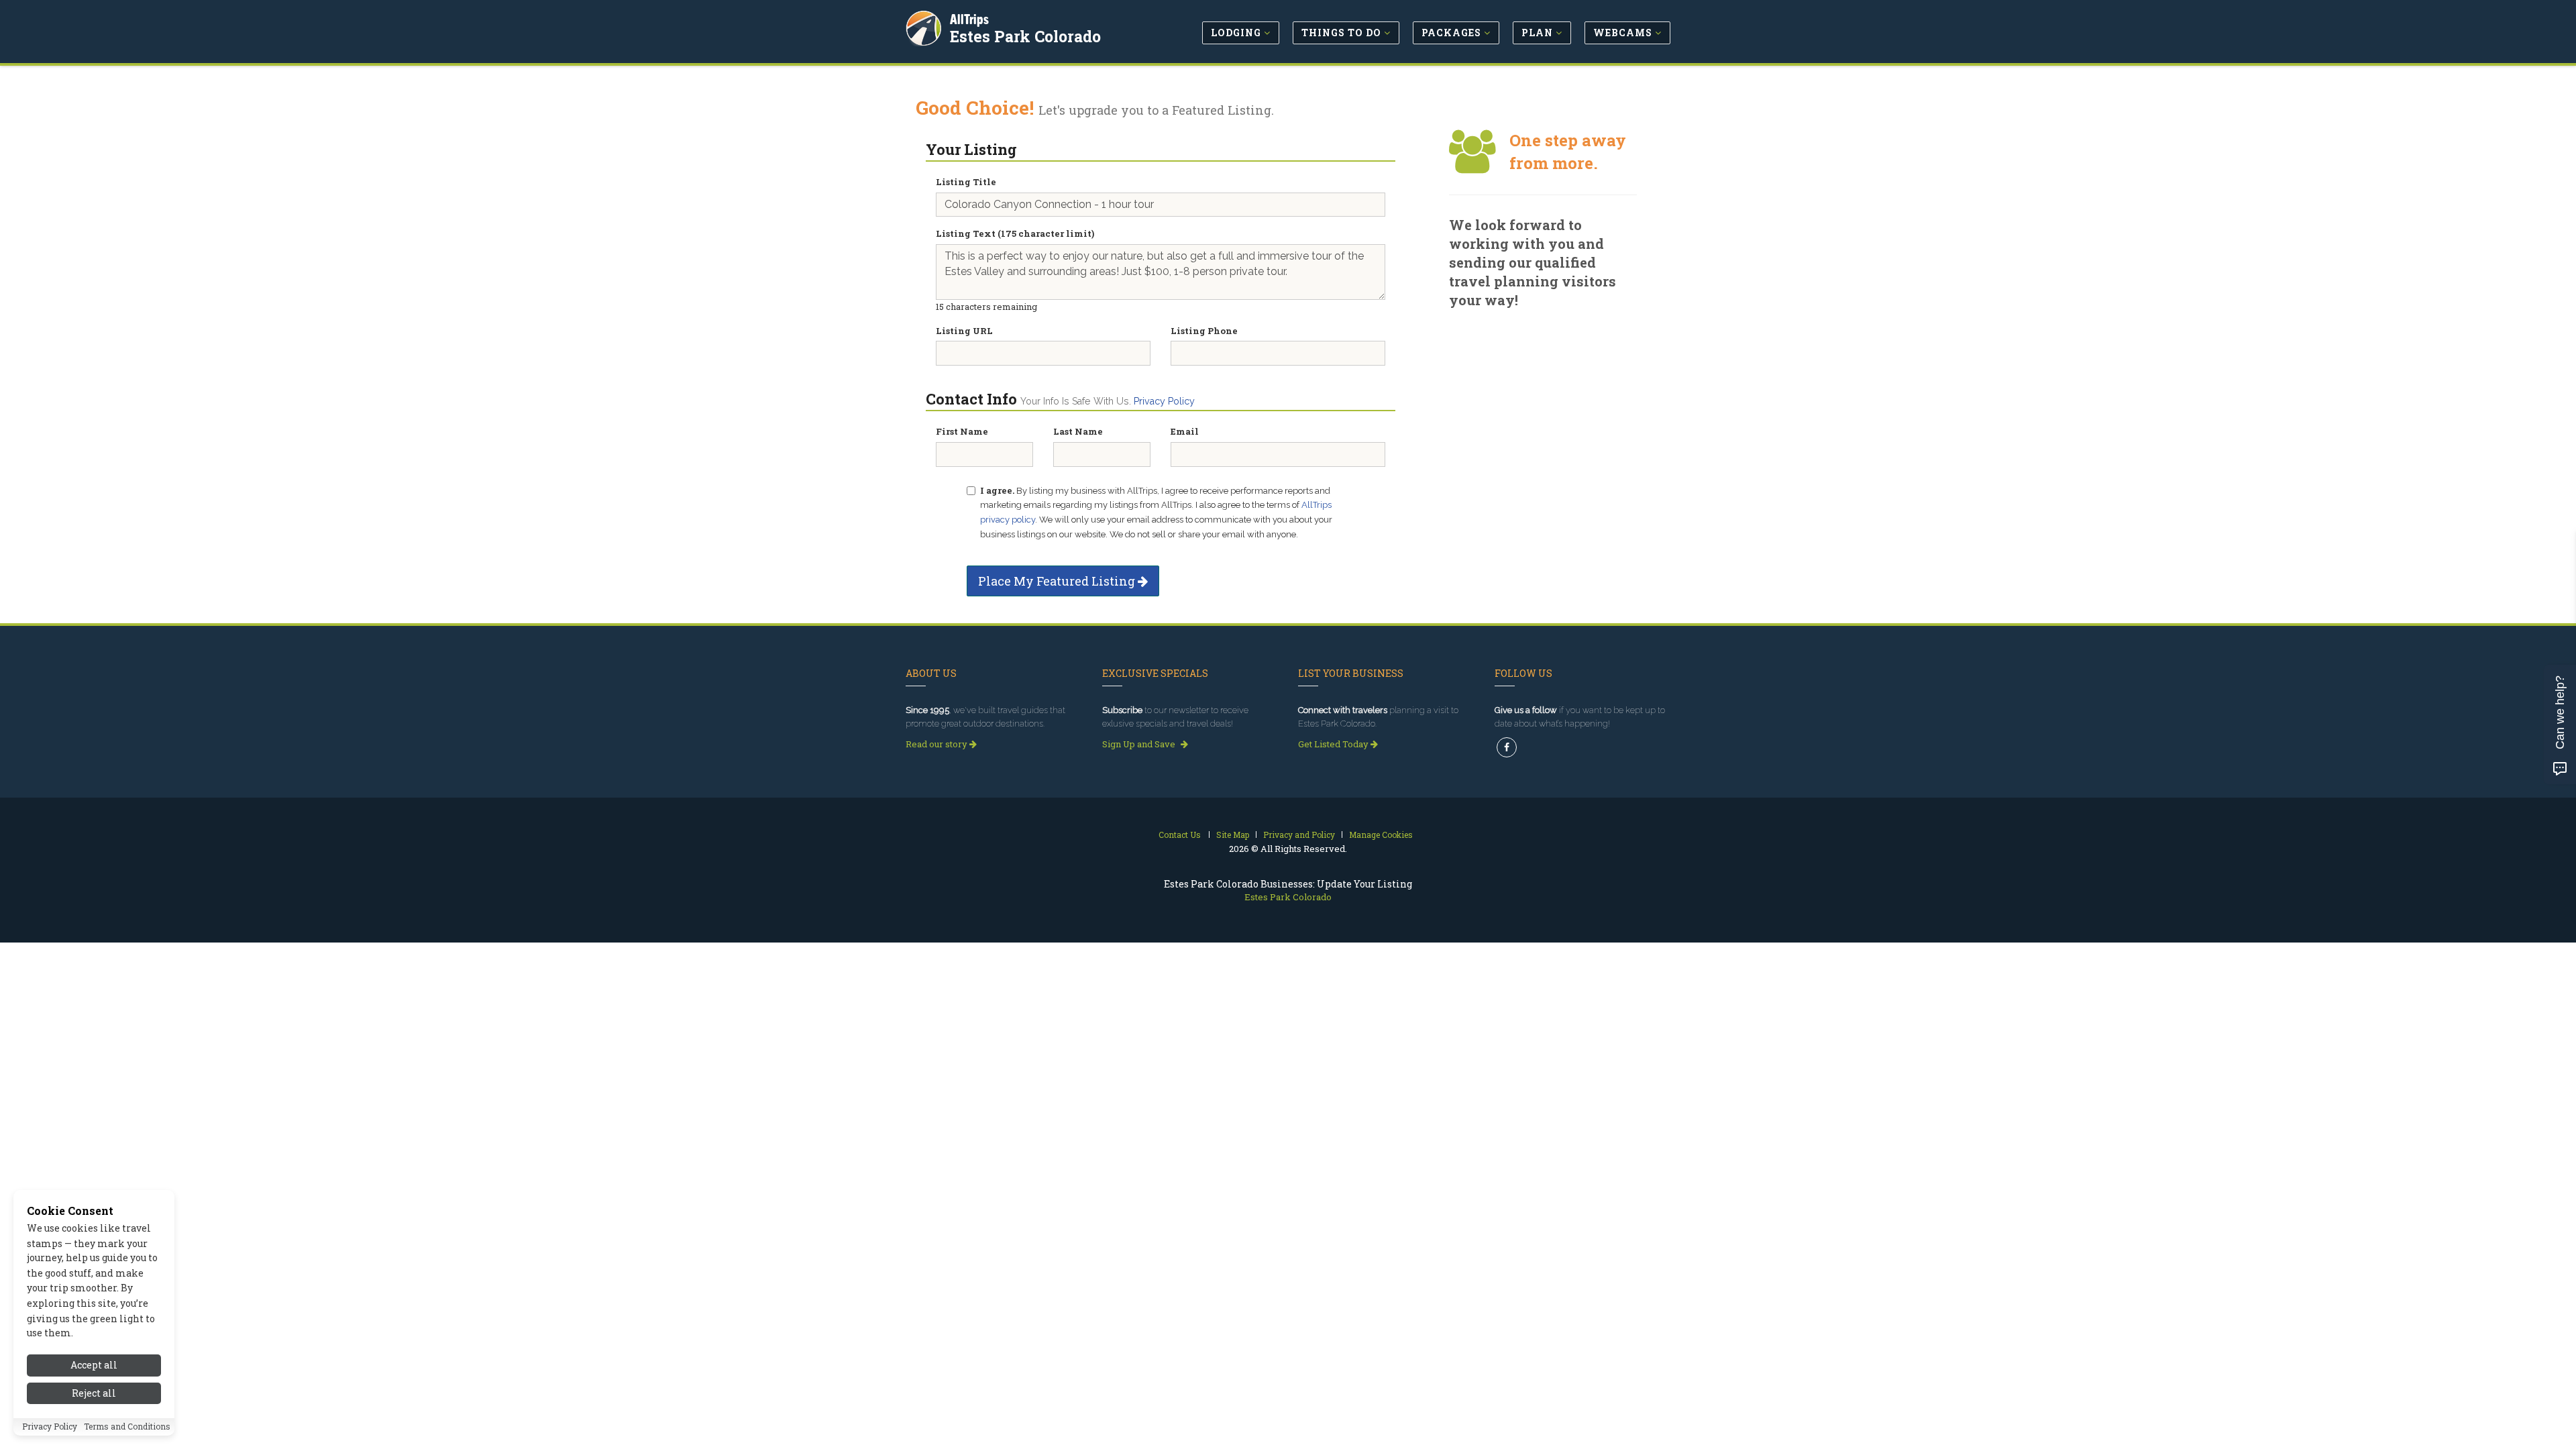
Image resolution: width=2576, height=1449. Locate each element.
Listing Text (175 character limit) (1015, 233)
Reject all (94, 1394)
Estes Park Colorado (1025, 36)
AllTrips (969, 19)
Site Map (1233, 835)
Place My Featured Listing (1058, 581)
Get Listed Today (1334, 744)
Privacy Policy (1164, 401)
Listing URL (964, 331)
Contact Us (1180, 835)
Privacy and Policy (1299, 835)
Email (1185, 431)
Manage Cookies (1381, 835)
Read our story (937, 744)
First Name (962, 431)
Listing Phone (1204, 331)
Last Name (1078, 431)
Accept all (94, 1365)
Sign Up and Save (1140, 744)
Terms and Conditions (127, 1427)
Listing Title (966, 182)
